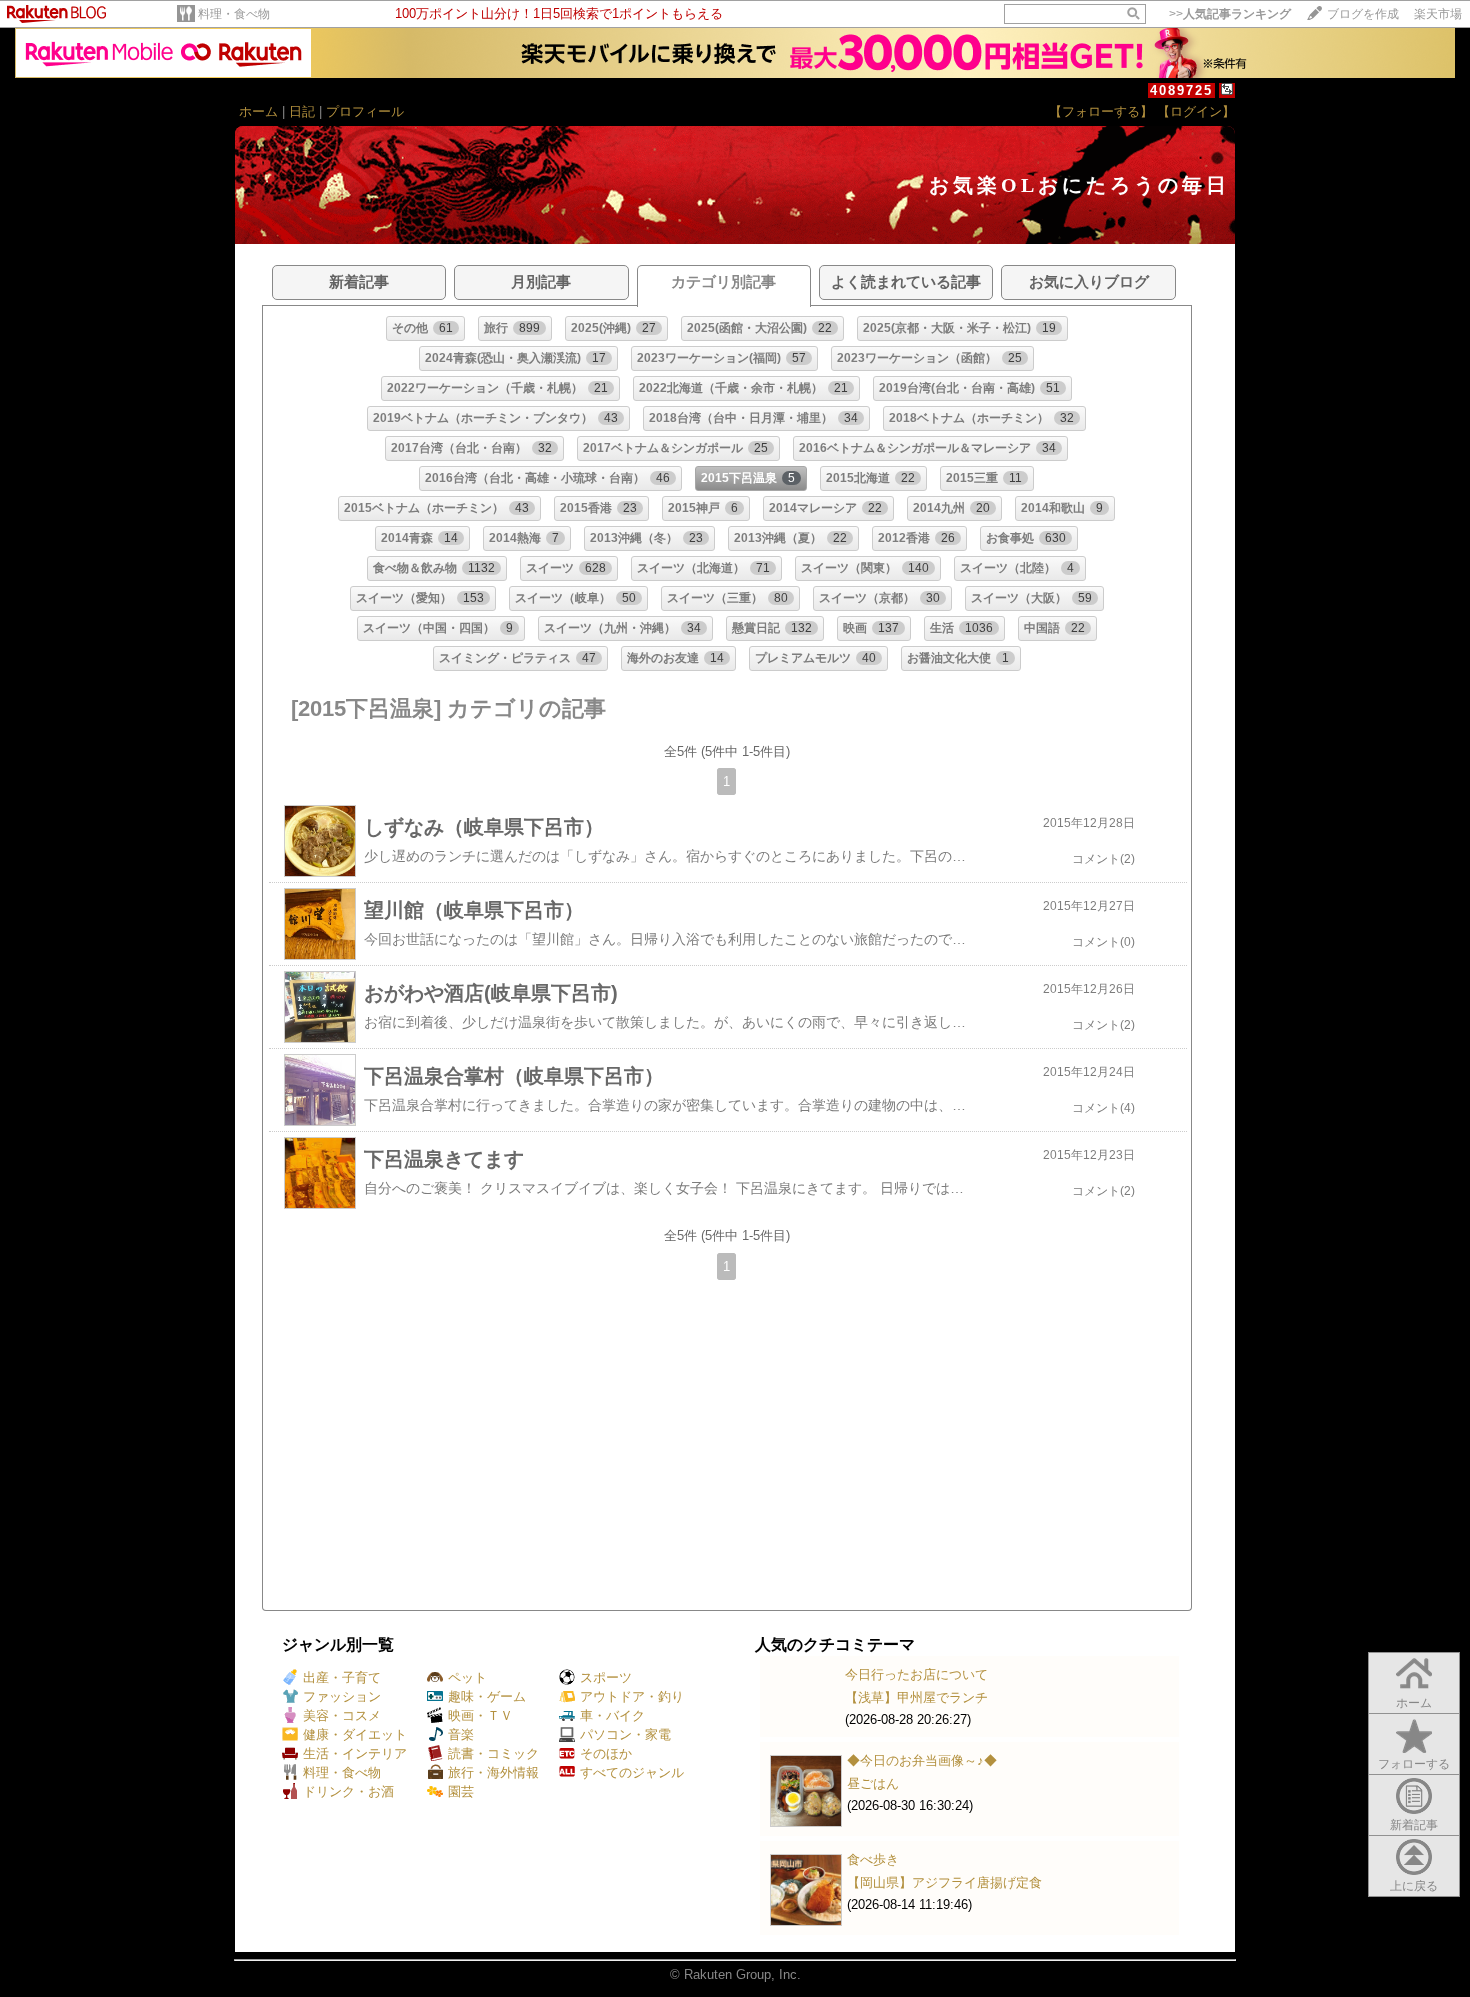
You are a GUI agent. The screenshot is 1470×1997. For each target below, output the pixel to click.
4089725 (1181, 90)
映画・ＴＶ (480, 1715)
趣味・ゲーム (487, 1696)
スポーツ (606, 1677)
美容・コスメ (342, 1715)
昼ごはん (873, 1783)
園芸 (461, 1791)
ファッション (342, 1696)
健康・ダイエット (355, 1734)
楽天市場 (1438, 14)
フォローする (1414, 1764)
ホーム (258, 111)
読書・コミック (493, 1753)
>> (1230, 14)
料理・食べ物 (234, 14)
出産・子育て (342, 1677)
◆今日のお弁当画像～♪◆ (922, 1760)
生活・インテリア (355, 1753)
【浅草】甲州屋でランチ (916, 1697)
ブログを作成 (1363, 14)
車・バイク (612, 1715)
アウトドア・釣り (632, 1696)
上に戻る (1414, 1886)
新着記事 (1414, 1825)
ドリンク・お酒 (348, 1791)
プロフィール (365, 111)
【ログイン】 (1196, 111)
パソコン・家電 (625, 1734)
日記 (302, 111)
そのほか (606, 1753)
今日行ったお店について (916, 1674)
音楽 (461, 1734)
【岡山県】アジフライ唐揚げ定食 (944, 1882)
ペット (467, 1677)
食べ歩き (873, 1859)
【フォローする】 (1101, 111)
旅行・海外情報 (493, 1772)
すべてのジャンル (632, 1772)
